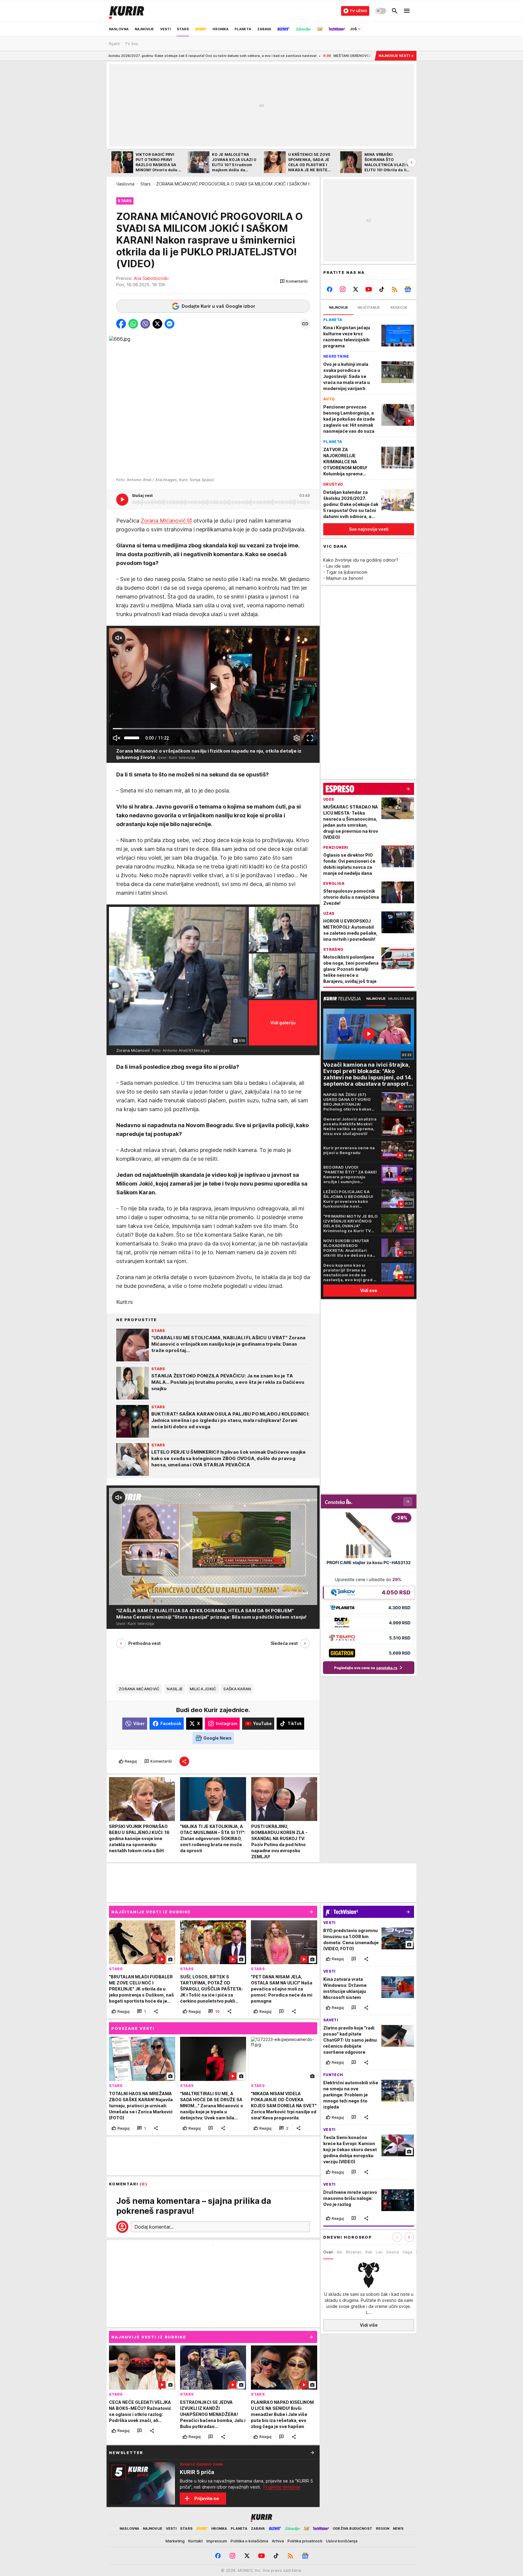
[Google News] (408, 289)
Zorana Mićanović (163, 521)
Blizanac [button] (354, 2252)
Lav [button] (379, 2252)
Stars (146, 184)
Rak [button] (369, 2252)
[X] (356, 289)
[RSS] (395, 289)
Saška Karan (237, 1689)
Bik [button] (340, 2252)
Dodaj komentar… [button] (154, 2227)
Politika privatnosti (305, 2541)
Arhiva (278, 2541)
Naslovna (125, 184)
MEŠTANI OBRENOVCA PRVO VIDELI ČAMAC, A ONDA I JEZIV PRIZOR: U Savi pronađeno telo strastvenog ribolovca (308, 56)
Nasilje (175, 1689)
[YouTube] (369, 289)
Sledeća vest (284, 1643)
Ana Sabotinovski (151, 278)
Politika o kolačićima (249, 2541)
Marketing (175, 2541)
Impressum (217, 2541)
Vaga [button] (407, 2252)
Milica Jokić (203, 1689)
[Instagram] (343, 289)
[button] (294, 281)
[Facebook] (330, 289)
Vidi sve (369, 1290)
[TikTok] (382, 289)
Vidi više (369, 2325)
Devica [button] (393, 2252)
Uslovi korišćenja (342, 2541)
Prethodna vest (145, 1643)
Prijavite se (207, 2498)
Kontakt (196, 2541)
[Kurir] (127, 11)
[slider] (132, 738)
